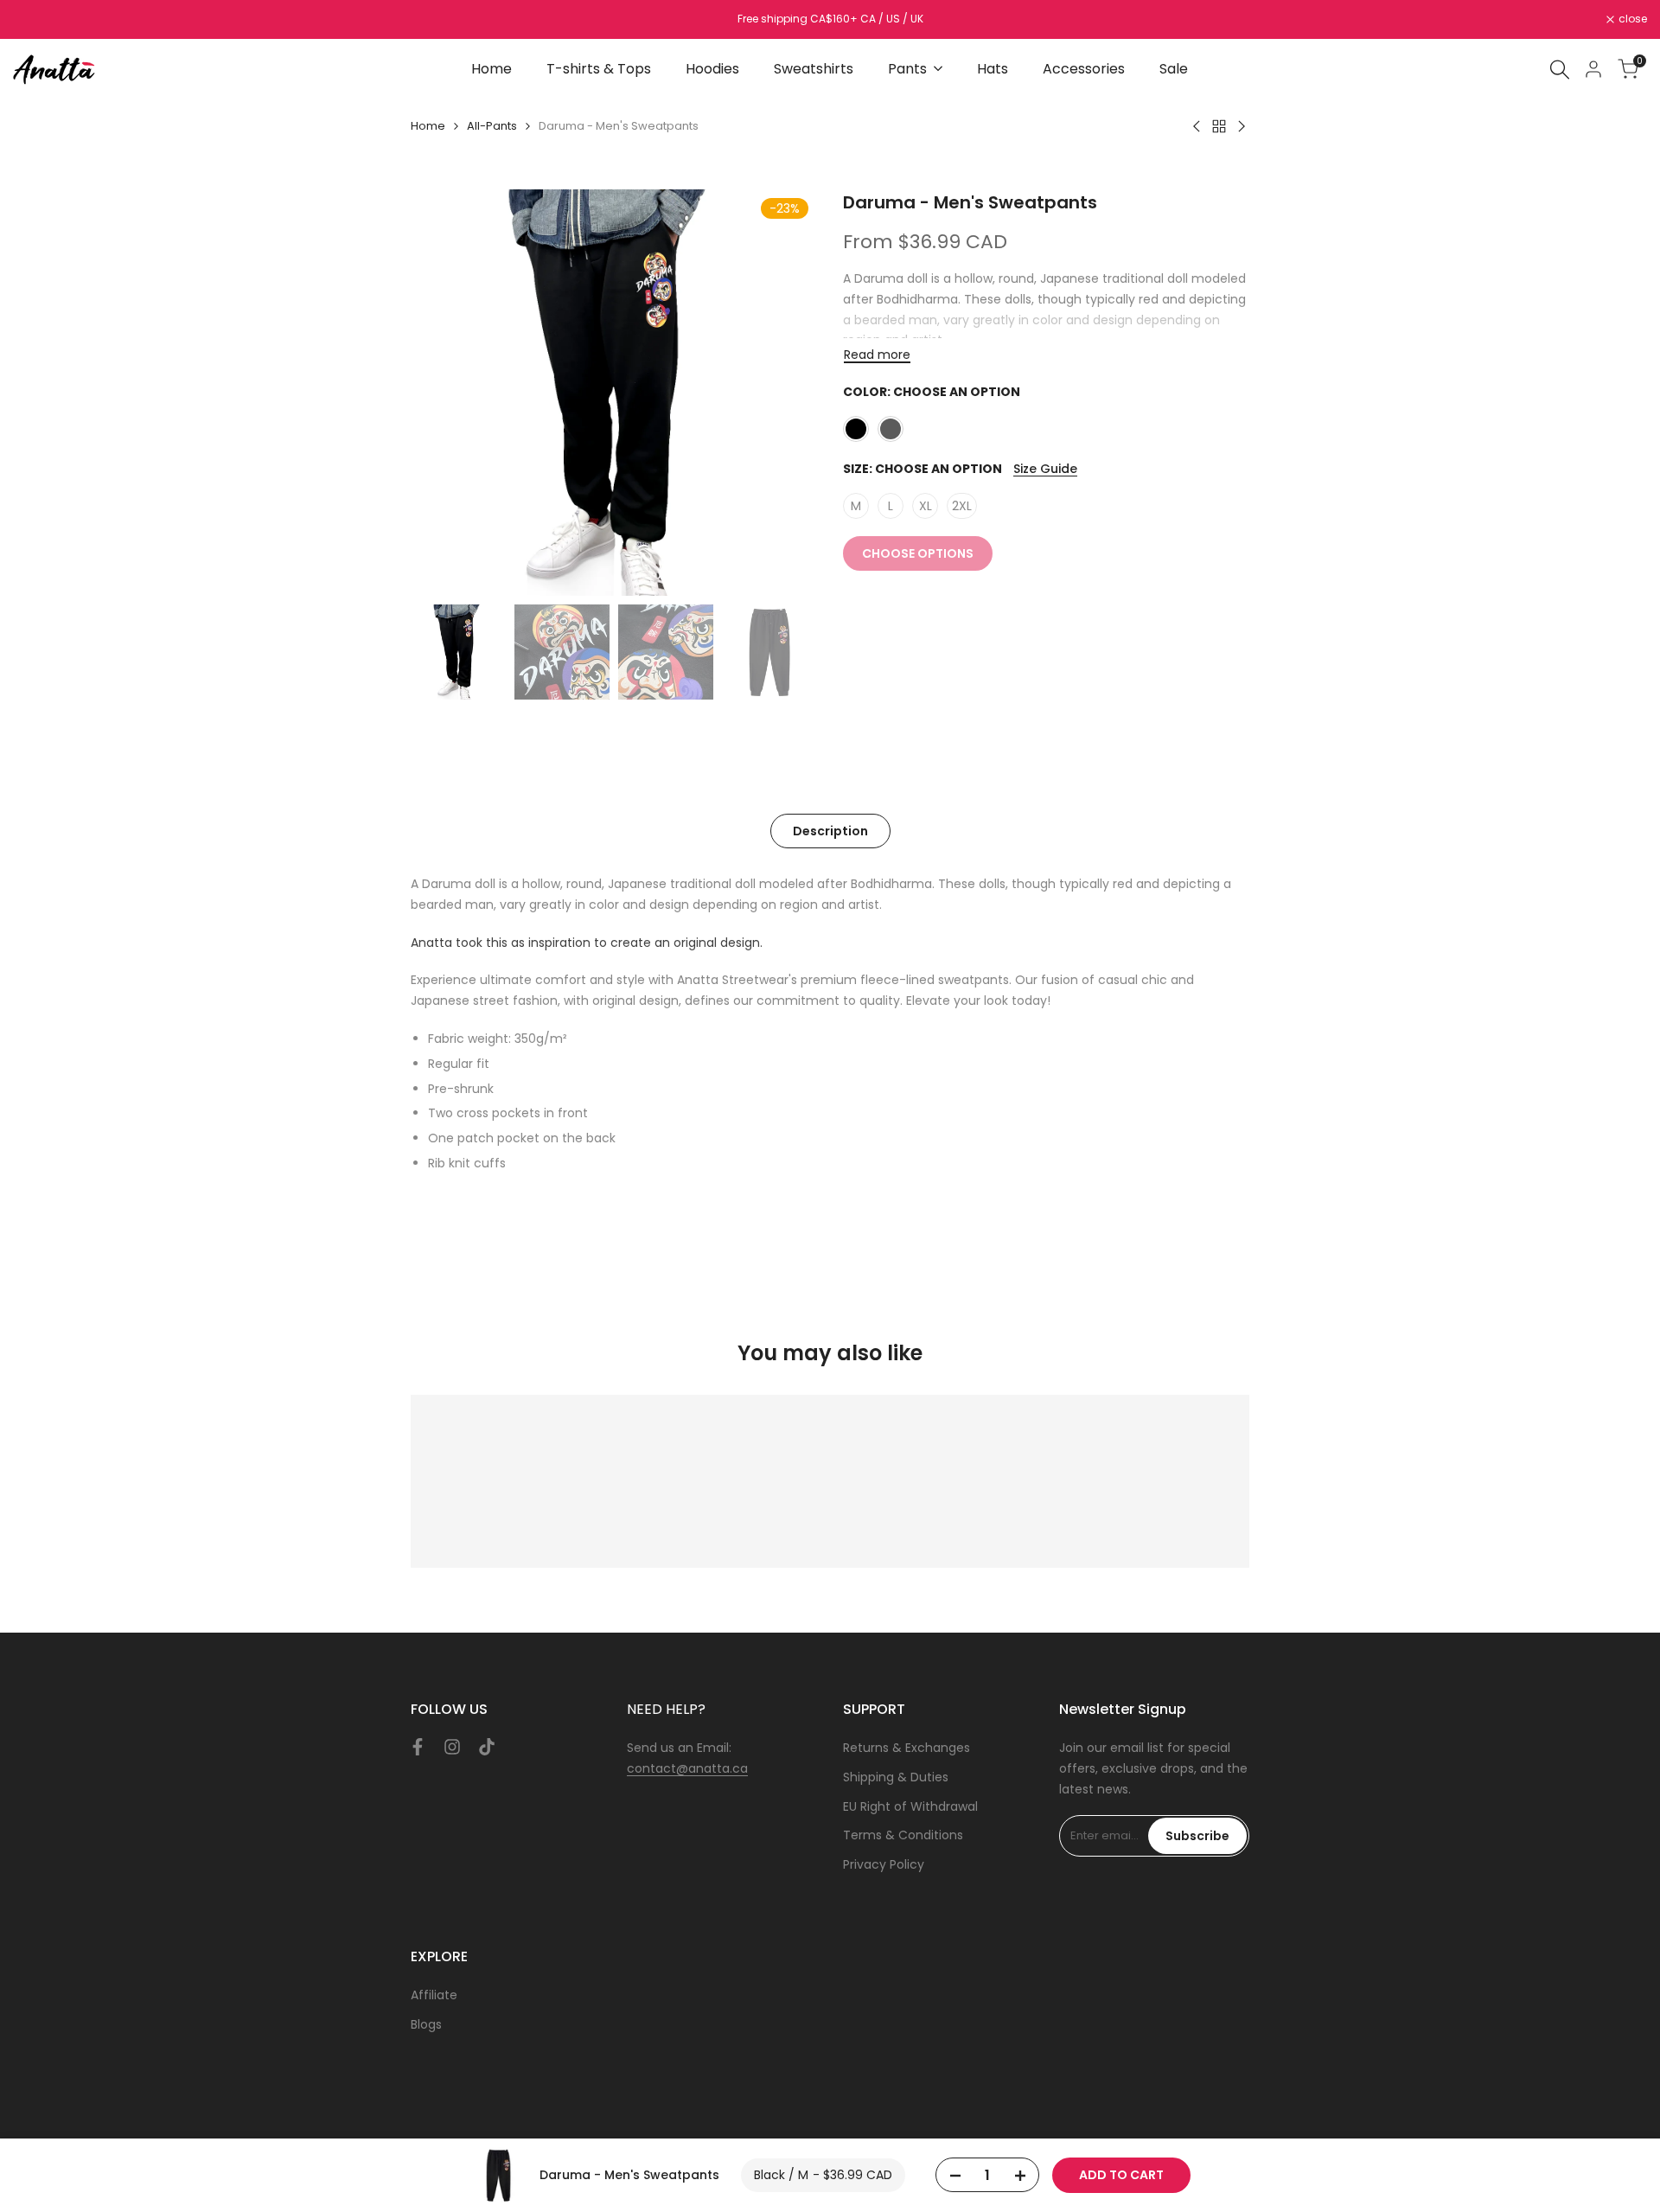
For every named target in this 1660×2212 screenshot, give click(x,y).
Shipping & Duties (896, 1777)
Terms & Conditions (903, 1835)
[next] (782, 393)
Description (830, 831)
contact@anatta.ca (687, 1768)
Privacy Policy (884, 1864)
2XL (962, 506)
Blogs (426, 2024)
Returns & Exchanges (907, 1748)
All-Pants (492, 126)
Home (428, 126)
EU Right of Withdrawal (910, 1806)
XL (926, 506)
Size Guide (1045, 469)
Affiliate (434, 1995)
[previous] (445, 393)
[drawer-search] (1560, 70)
